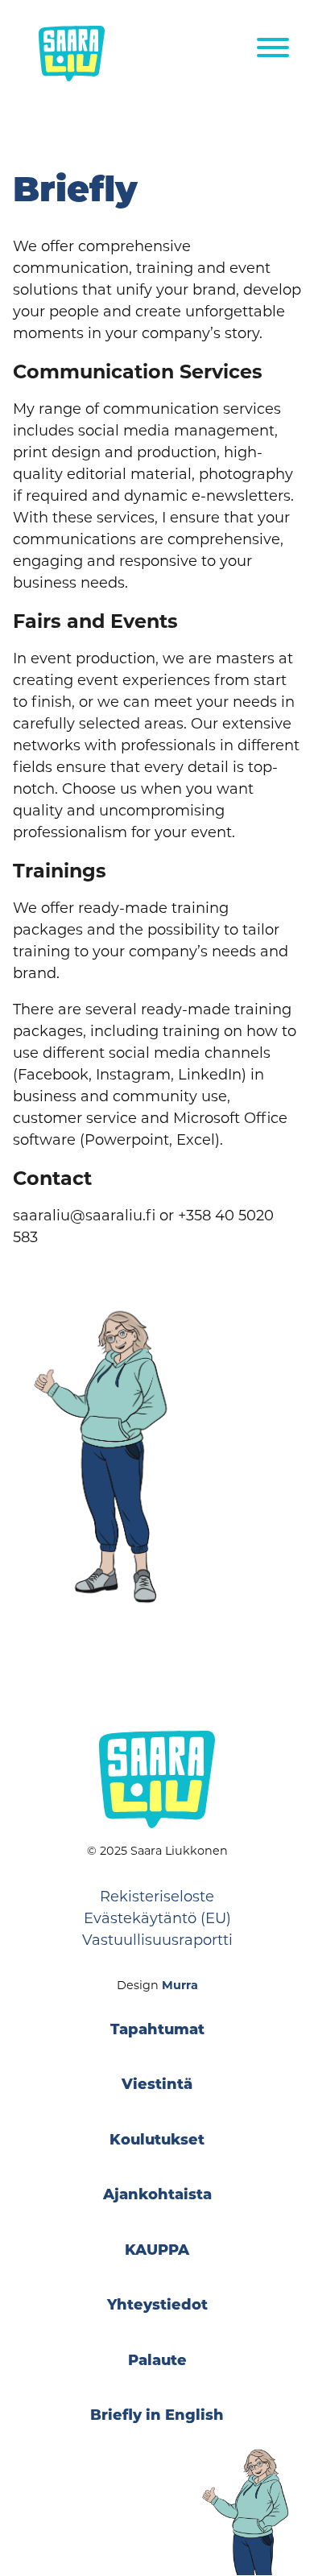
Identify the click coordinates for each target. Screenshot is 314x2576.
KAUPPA (157, 2252)
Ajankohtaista (157, 2196)
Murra (180, 1985)
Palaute (157, 2362)
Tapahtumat (157, 2031)
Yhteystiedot (157, 2306)
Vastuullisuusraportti (157, 1940)
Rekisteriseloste (157, 1897)
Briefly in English (157, 2417)
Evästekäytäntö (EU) (157, 1918)
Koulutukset (157, 2141)
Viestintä (157, 2086)
